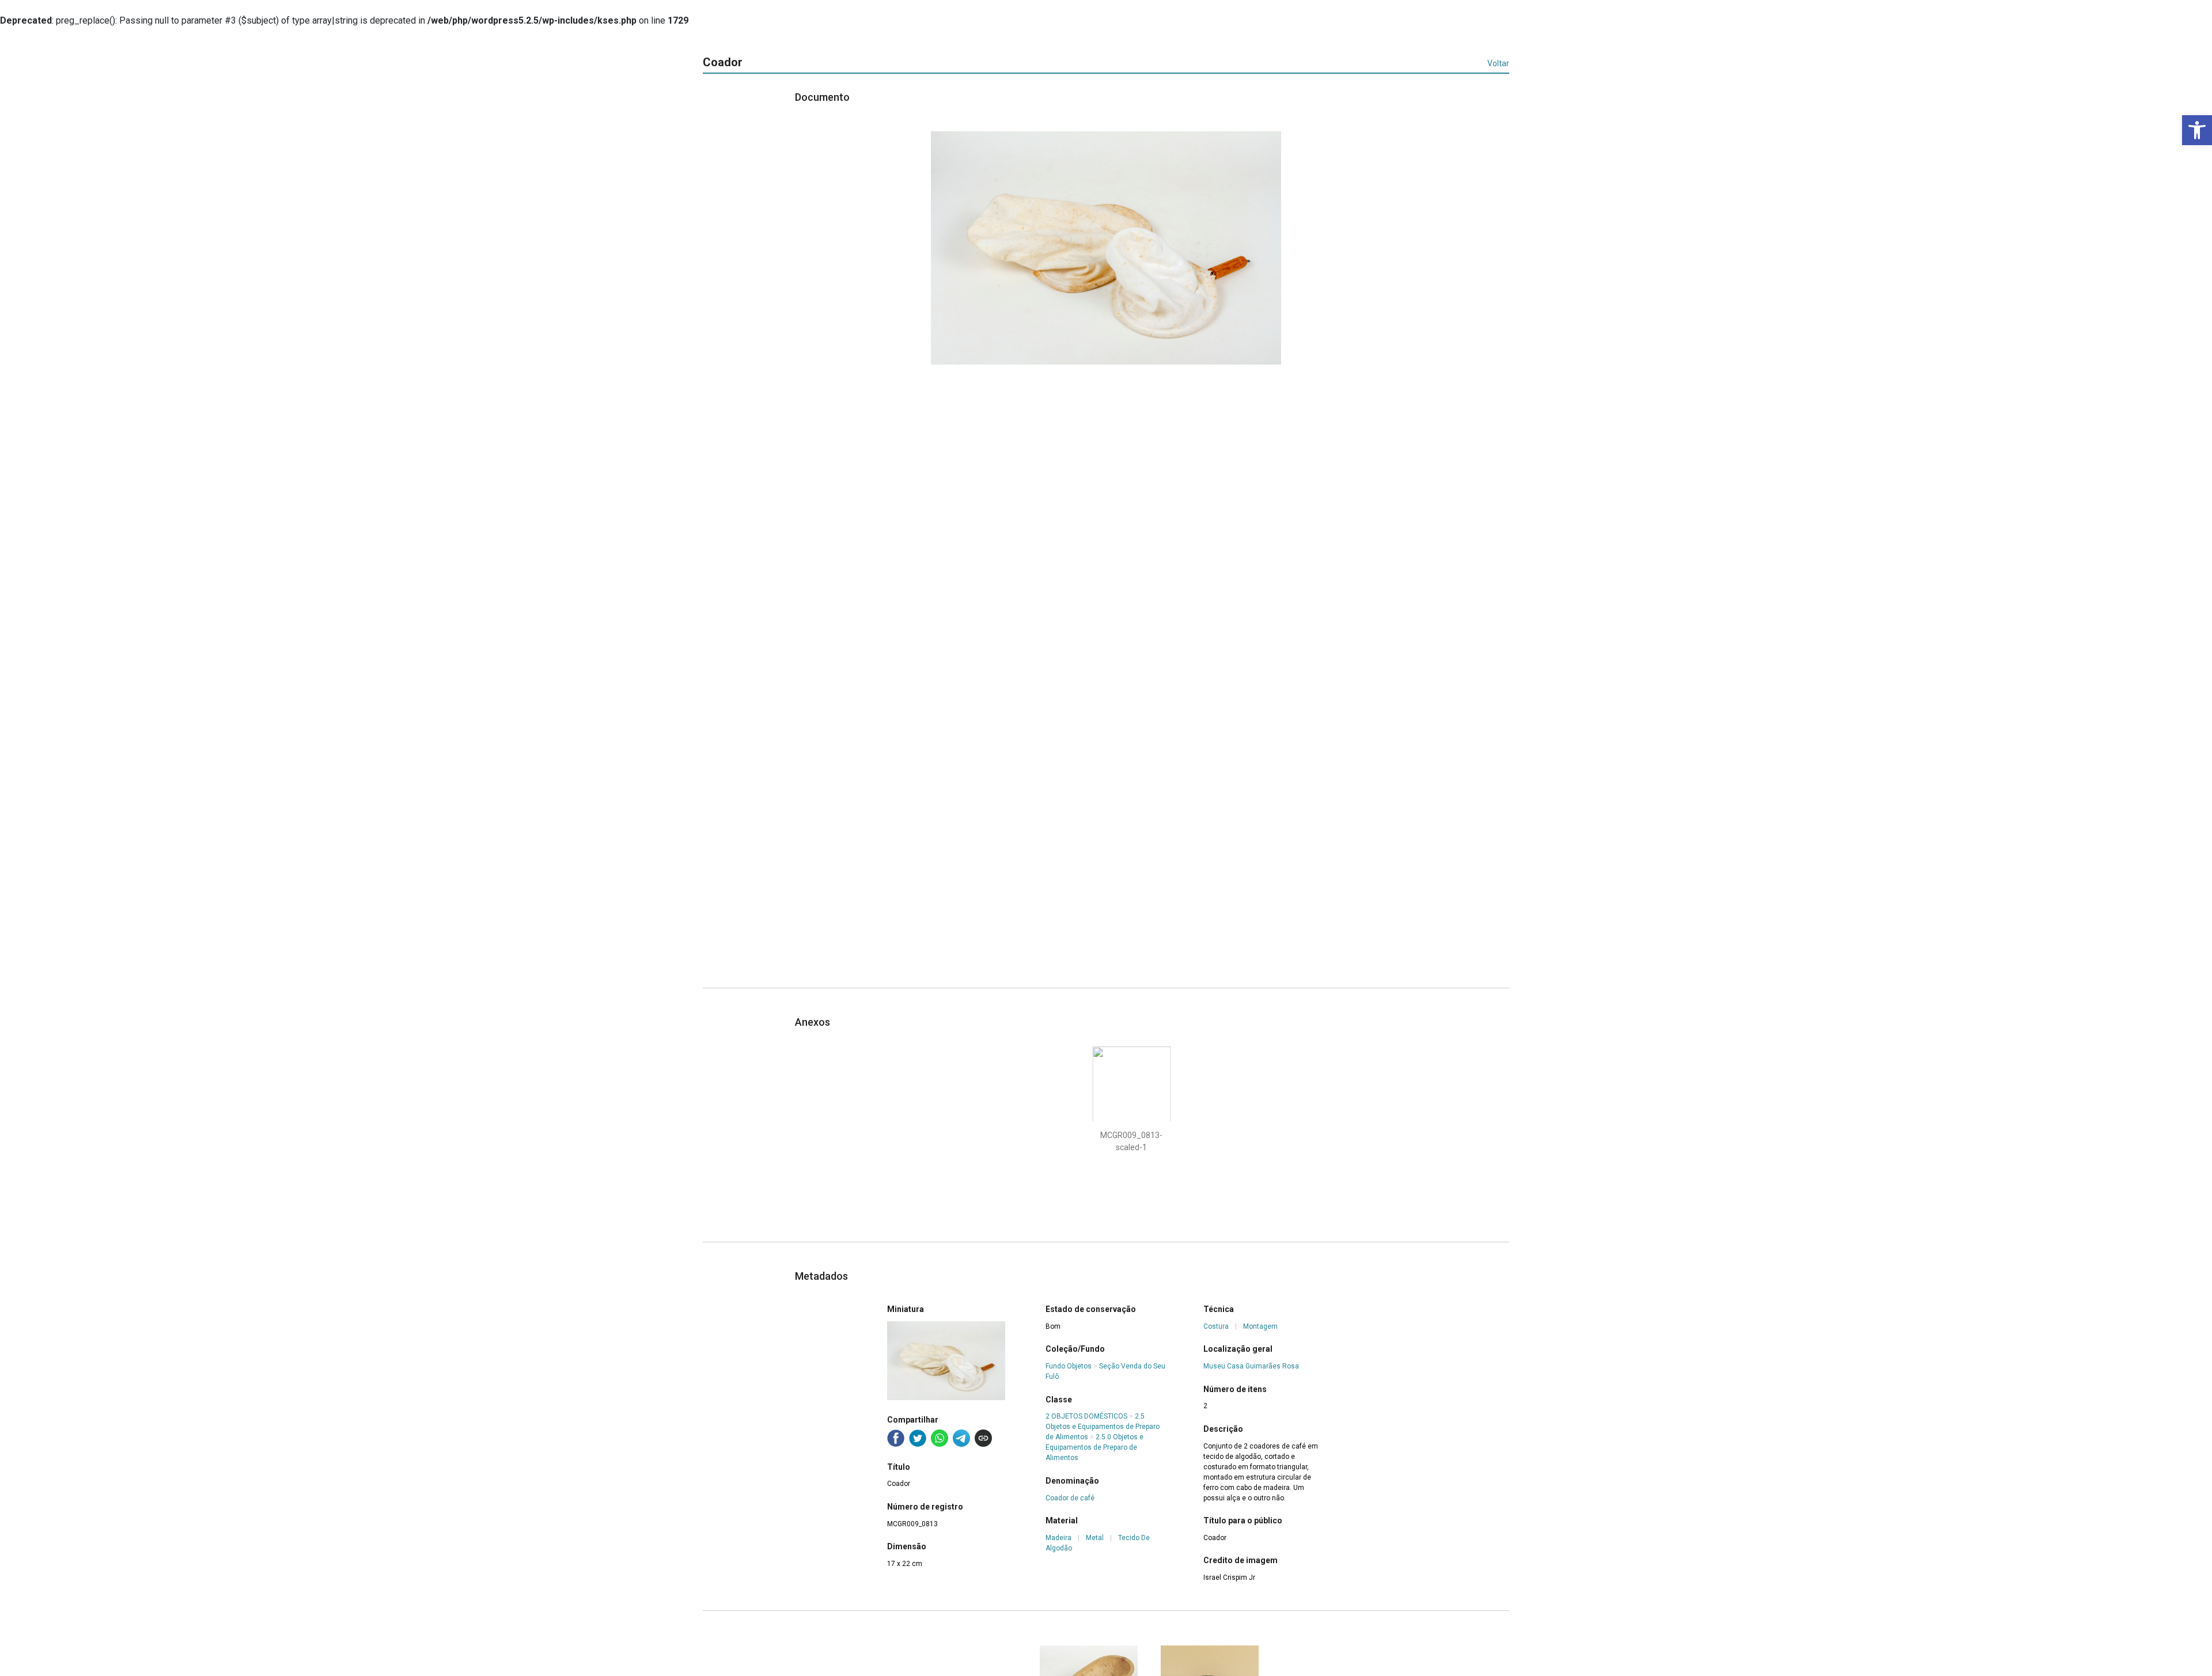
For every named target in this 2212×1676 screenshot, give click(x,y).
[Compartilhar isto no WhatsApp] (940, 1438)
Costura (1216, 1326)
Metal (1095, 1538)
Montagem (1260, 1326)
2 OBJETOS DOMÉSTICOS (1086, 1416)
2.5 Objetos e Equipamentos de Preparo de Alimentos (1103, 1427)
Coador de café (1070, 1498)
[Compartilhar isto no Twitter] (918, 1438)
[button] (2197, 130)
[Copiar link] (983, 1438)
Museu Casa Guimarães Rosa (1251, 1366)
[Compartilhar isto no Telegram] (961, 1438)
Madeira (1058, 1538)
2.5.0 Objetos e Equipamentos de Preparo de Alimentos (1094, 1447)
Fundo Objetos (1069, 1366)
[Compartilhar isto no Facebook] (896, 1438)
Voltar (1498, 63)
